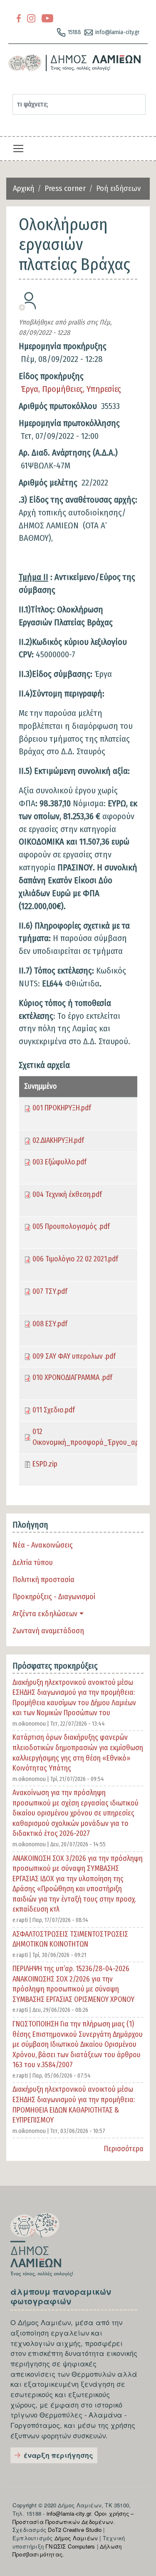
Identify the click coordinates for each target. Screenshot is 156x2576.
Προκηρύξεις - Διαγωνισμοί (54, 1597)
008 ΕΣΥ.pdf (50, 1324)
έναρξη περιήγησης (58, 2455)
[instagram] (31, 18)
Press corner (65, 188)
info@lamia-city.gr (118, 32)
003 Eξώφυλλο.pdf (59, 1162)
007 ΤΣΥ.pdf (50, 1292)
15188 (74, 32)
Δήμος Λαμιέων (76, 2538)
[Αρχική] (75, 63)
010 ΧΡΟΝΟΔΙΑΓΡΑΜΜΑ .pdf (72, 1378)
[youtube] (47, 18)
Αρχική (24, 188)
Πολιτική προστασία (43, 1580)
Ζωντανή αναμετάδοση (48, 1631)
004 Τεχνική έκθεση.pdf (67, 1195)
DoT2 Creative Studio (75, 2530)
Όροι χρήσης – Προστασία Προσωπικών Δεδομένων (73, 2518)
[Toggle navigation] (18, 149)
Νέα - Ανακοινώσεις (43, 1545)
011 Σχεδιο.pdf (54, 1410)
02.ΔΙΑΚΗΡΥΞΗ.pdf (58, 1141)
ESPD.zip (45, 1464)
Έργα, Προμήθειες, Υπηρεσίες (71, 389)
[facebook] (19, 18)
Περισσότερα (124, 2149)
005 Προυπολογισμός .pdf (71, 1227)
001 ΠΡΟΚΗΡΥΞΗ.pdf (62, 1108)
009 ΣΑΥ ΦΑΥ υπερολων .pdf (74, 1356)
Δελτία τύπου (33, 1563)
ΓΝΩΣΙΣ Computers (70, 2546)
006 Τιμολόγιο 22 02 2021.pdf (75, 1259)
